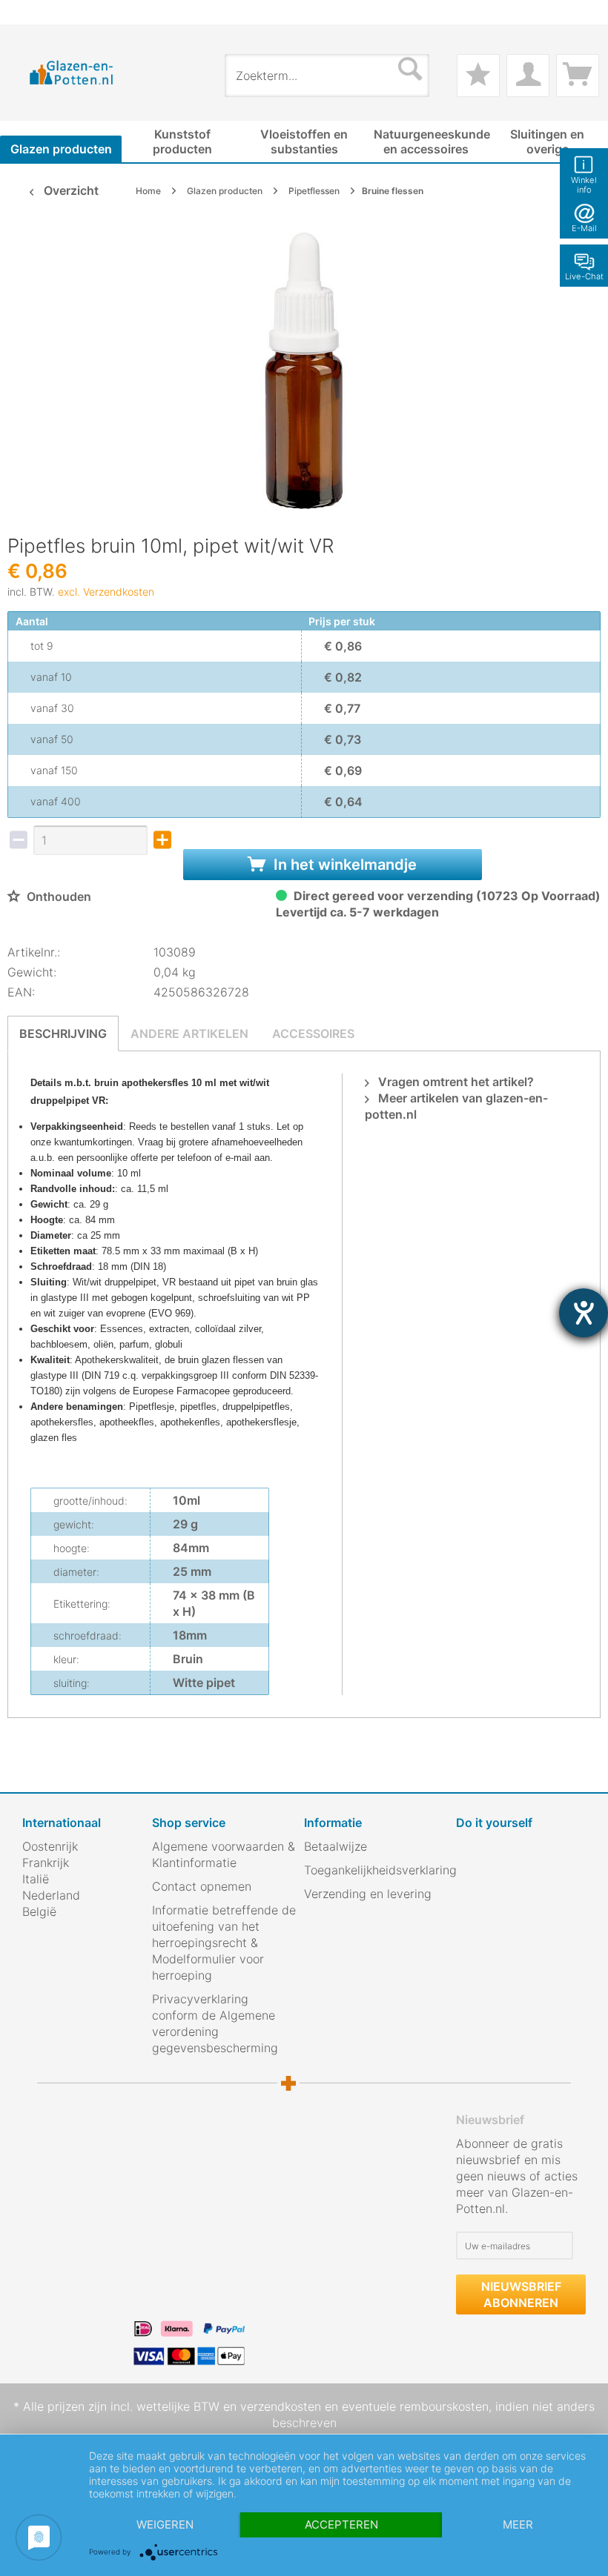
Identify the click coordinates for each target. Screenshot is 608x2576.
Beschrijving (63, 1034)
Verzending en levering (368, 1894)
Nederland (51, 1895)
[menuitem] (30, 12)
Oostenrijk (50, 1846)
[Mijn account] (528, 76)
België (39, 1911)
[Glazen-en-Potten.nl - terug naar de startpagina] (72, 72)
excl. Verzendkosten (106, 592)
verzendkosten (281, 2406)
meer (518, 2525)
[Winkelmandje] (578, 76)
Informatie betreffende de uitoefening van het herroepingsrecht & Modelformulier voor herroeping (224, 1943)
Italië (36, 1879)
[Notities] (478, 76)
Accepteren (341, 2525)
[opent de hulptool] (584, 1313)
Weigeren (165, 2525)
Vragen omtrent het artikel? (455, 1082)
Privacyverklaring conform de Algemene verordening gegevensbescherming (215, 2023)
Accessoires (313, 1034)
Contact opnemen (202, 1886)
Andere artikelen (189, 1034)
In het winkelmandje (343, 865)
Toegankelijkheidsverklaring (376, 1870)
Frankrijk (46, 1863)
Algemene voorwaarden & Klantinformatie (224, 1854)
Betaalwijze (336, 1846)
